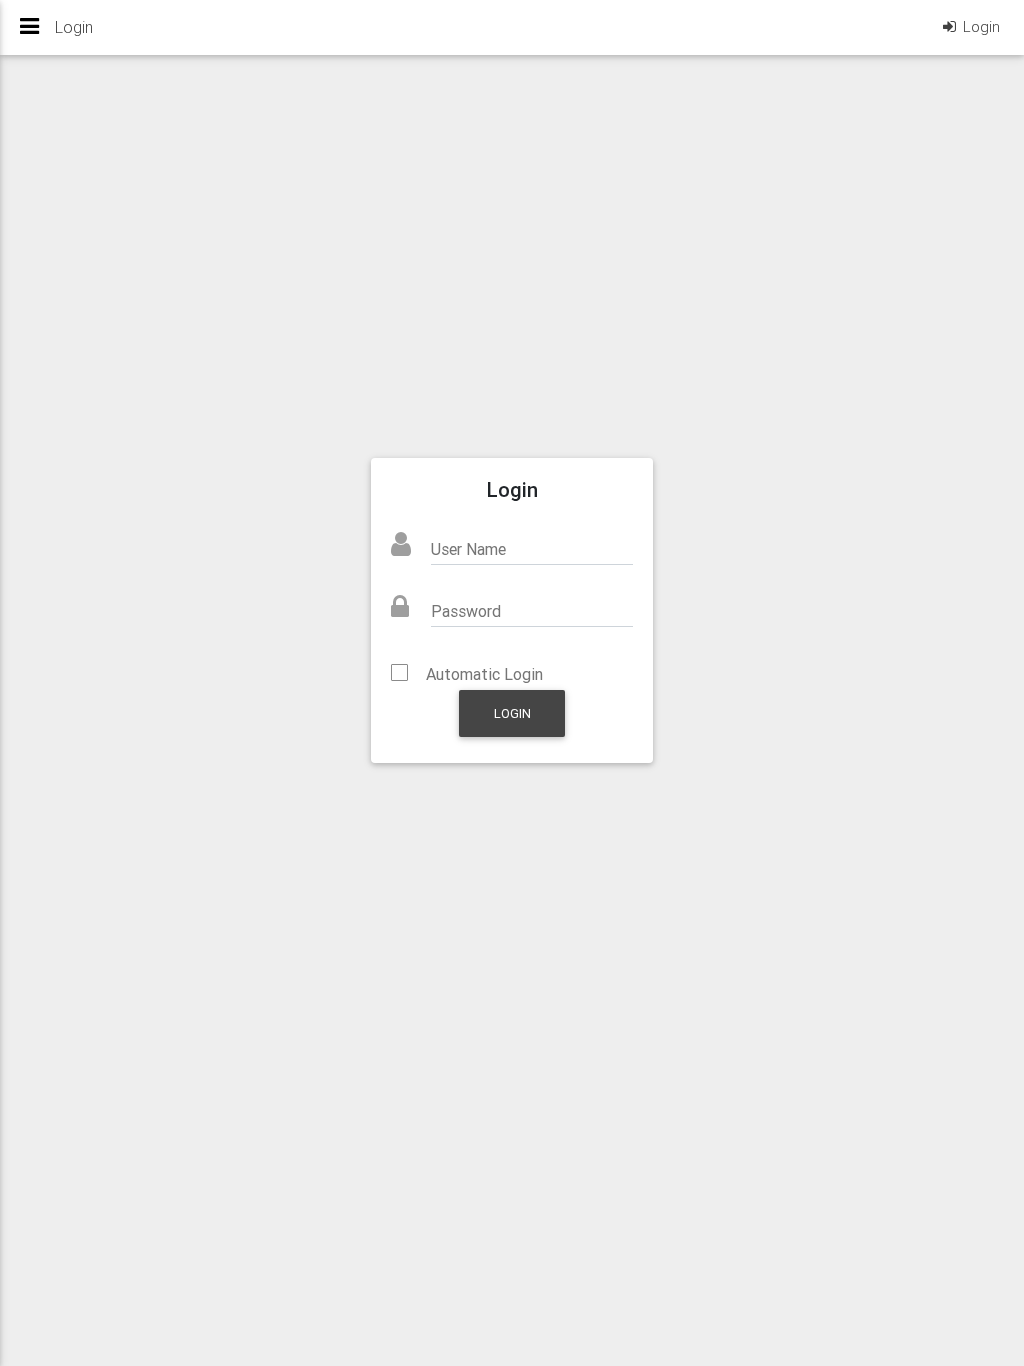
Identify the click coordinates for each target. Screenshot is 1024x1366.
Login (512, 713)
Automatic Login (484, 674)
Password (466, 611)
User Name (468, 549)
